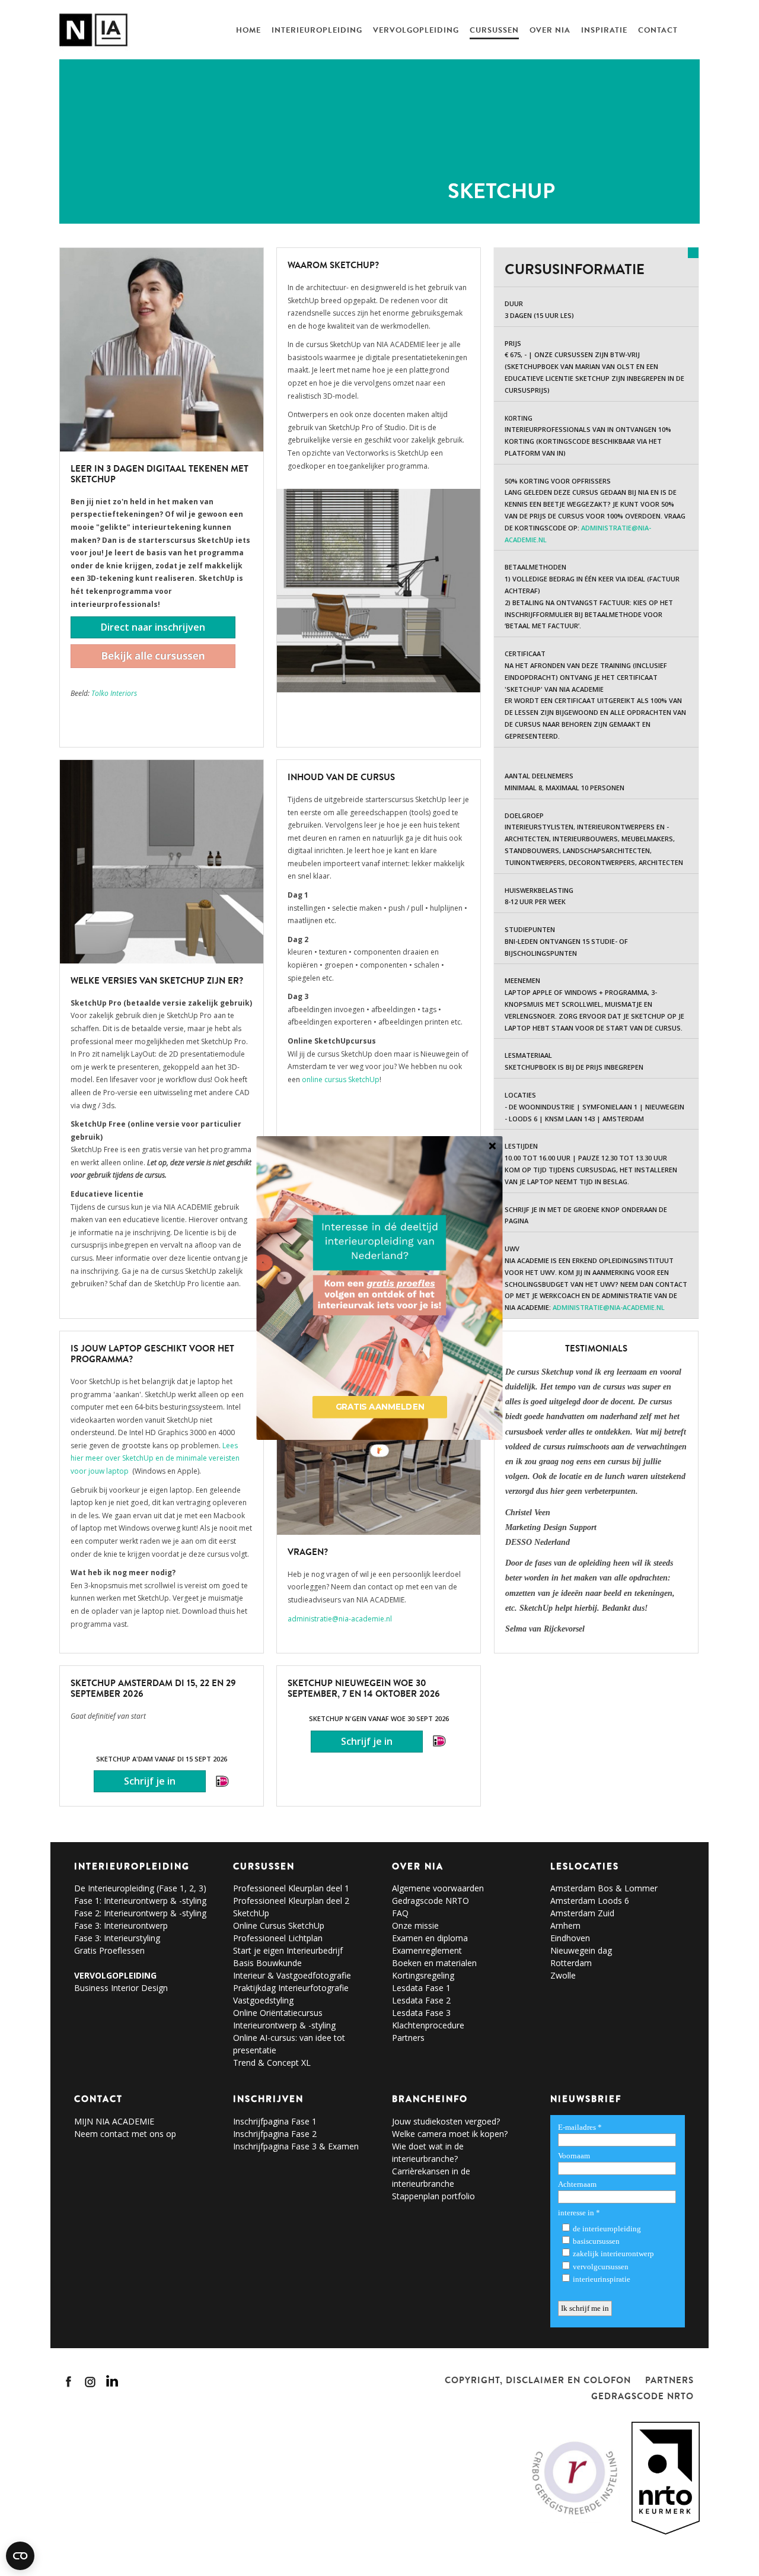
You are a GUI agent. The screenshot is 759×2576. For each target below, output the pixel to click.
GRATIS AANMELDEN (380, 1407)
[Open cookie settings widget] (20, 2556)
